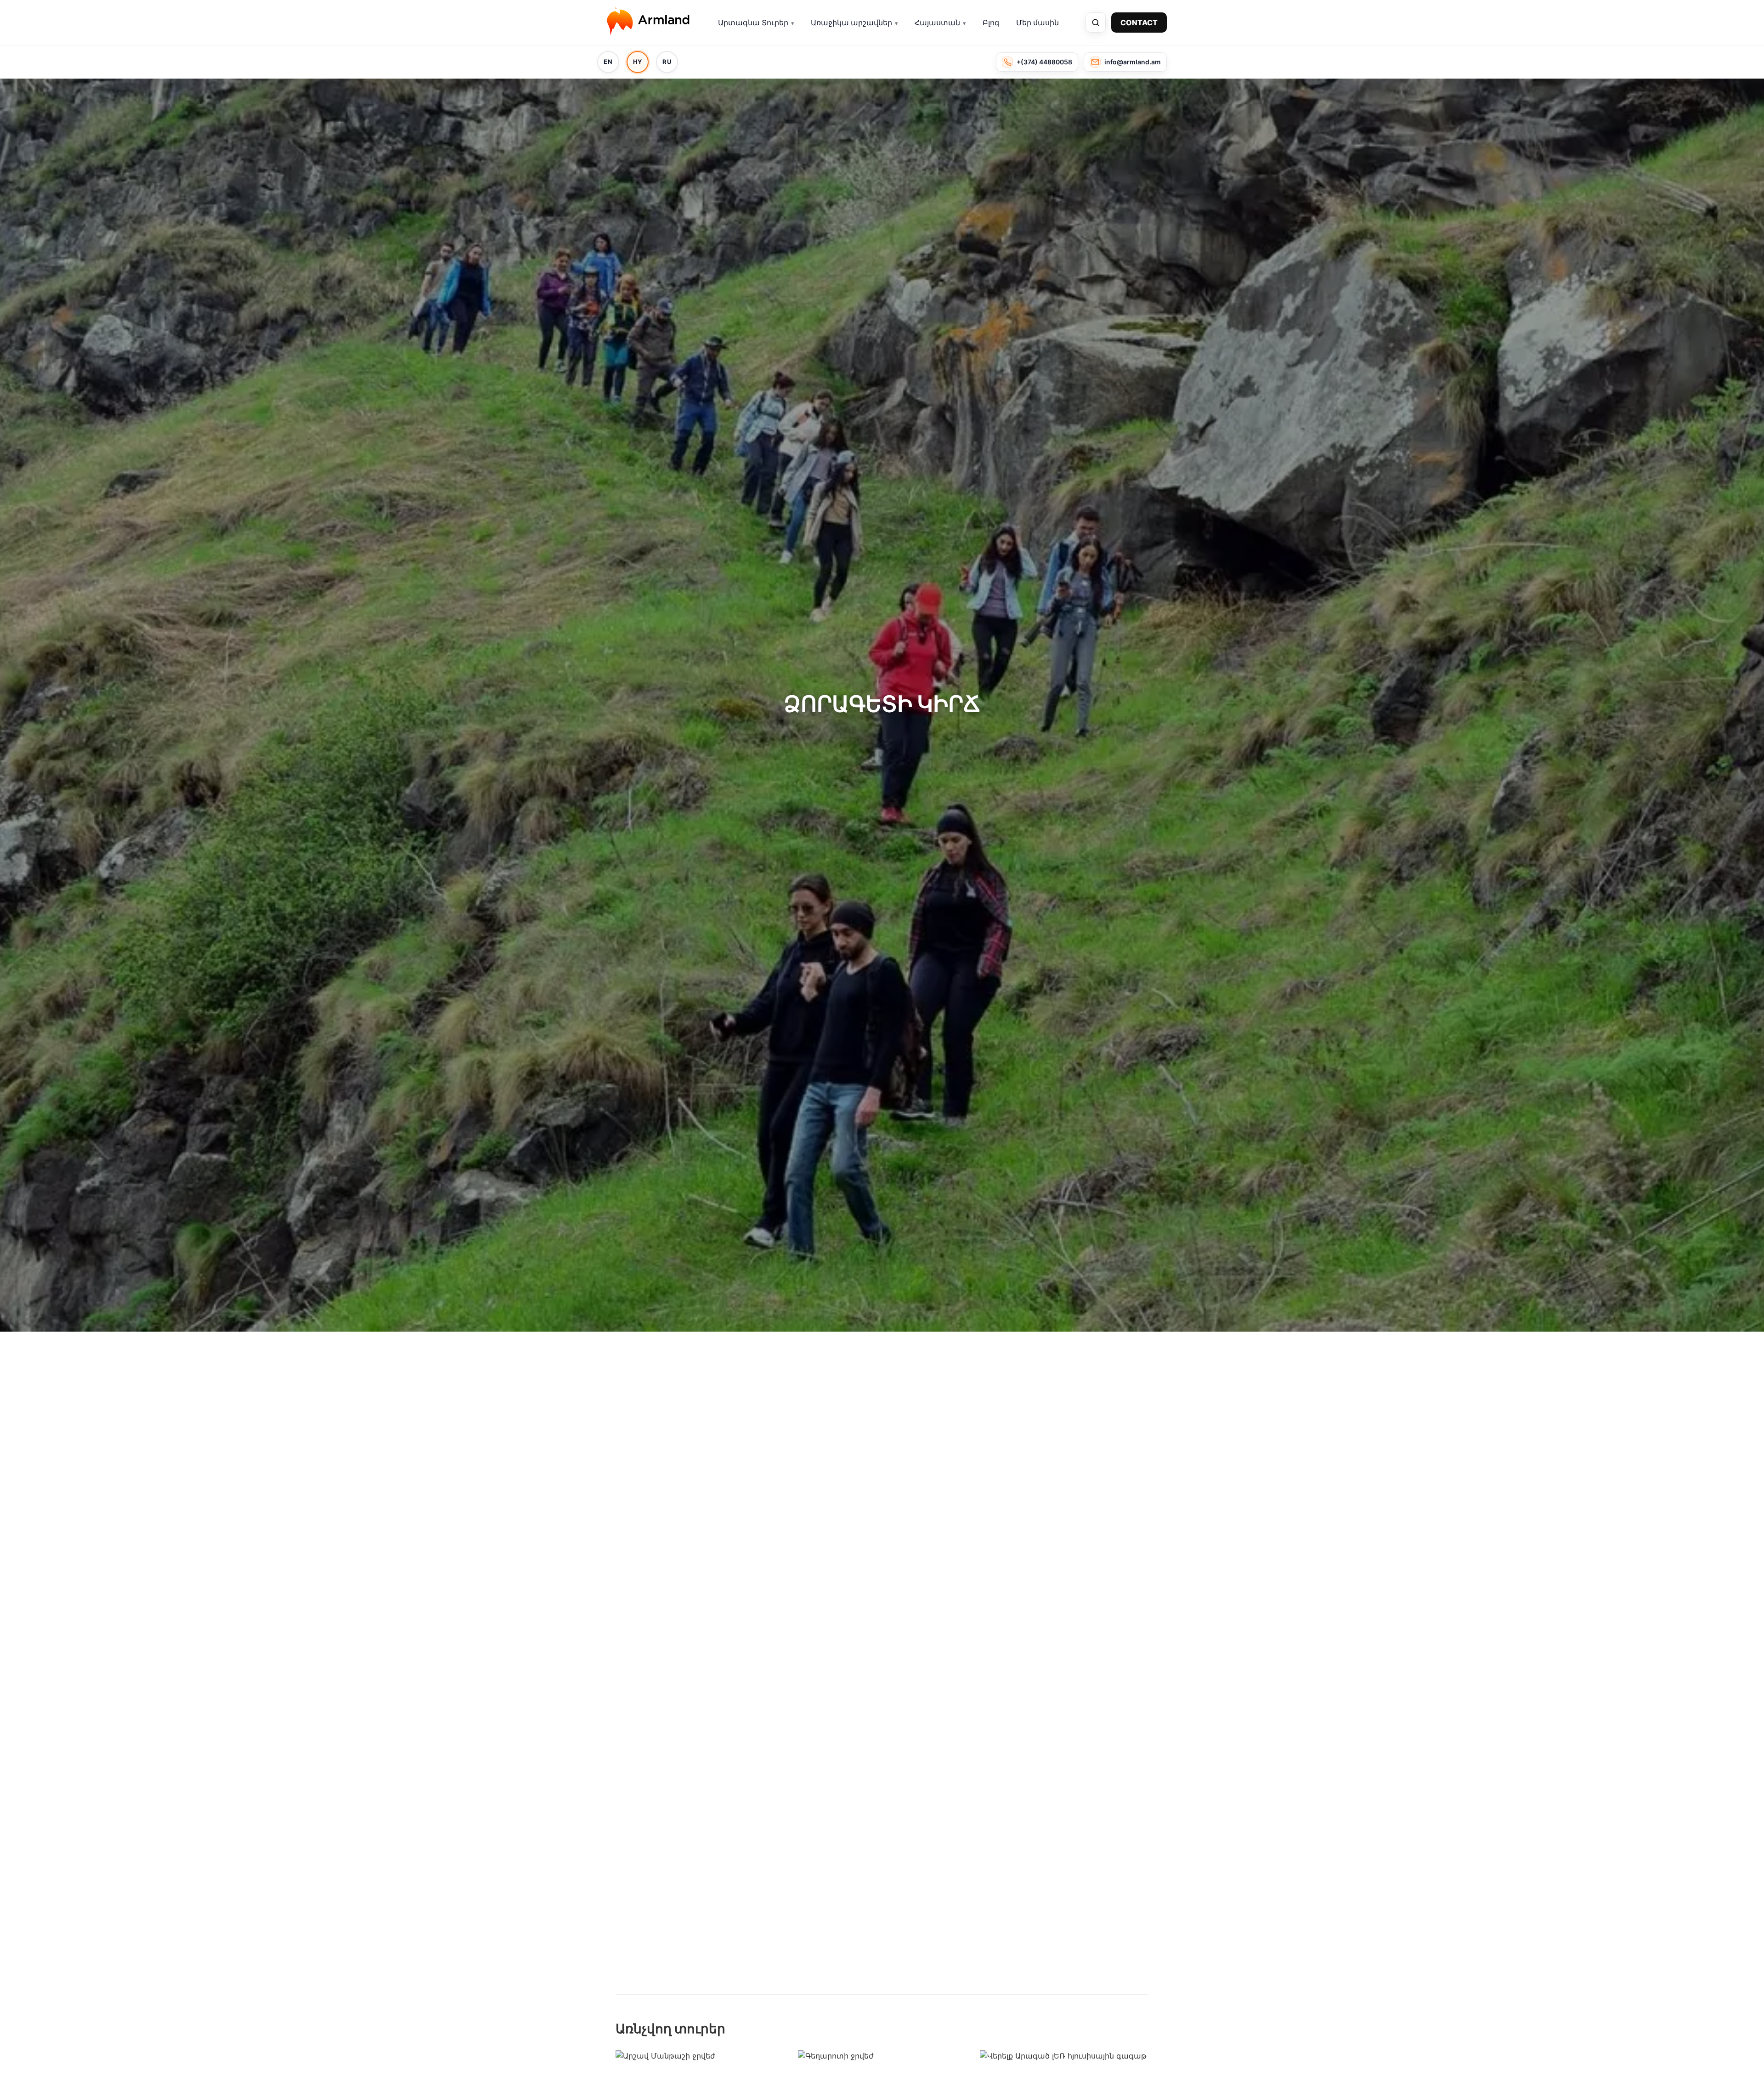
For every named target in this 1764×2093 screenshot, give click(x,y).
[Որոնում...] (1096, 23)
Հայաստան (937, 23)
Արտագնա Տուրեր (753, 23)
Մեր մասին (1037, 23)
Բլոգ (991, 23)
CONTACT (1139, 23)
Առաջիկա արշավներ (851, 23)
